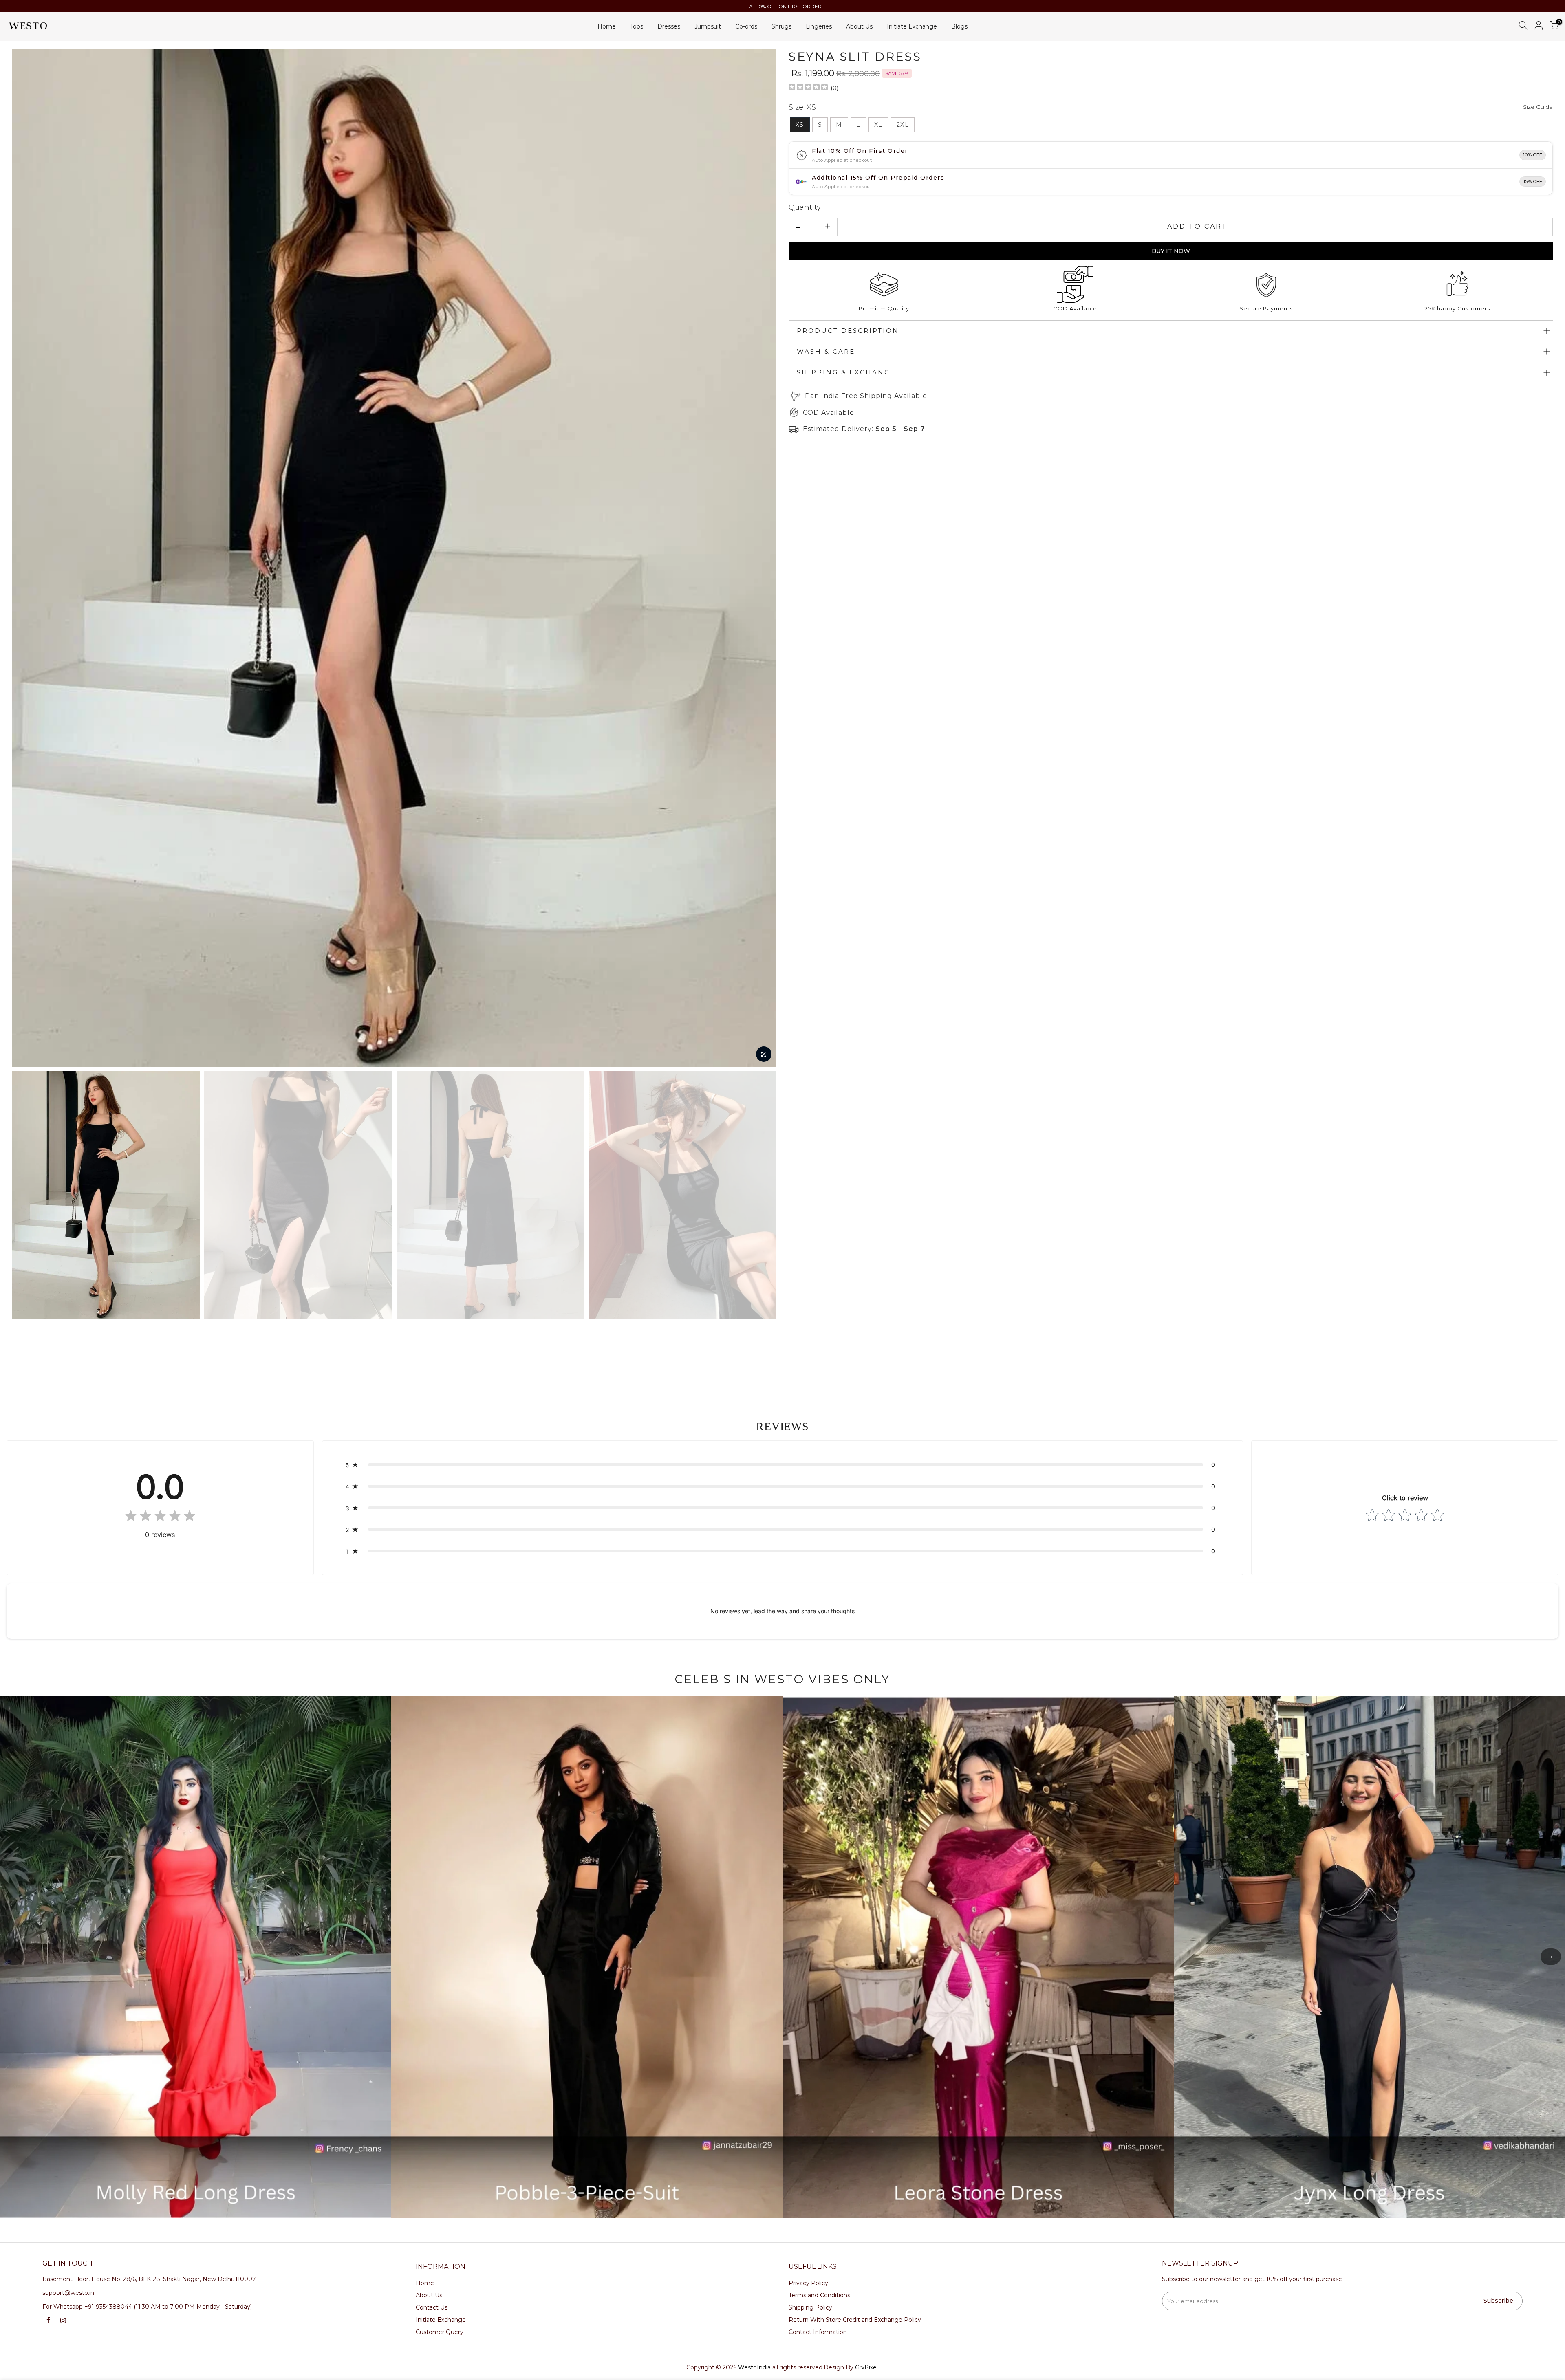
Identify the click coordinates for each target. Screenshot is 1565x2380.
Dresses (669, 26)
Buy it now (1171, 251)
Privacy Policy (808, 2283)
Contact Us (432, 2307)
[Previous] (26, 558)
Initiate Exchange (912, 26)
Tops (637, 26)
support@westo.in (68, 2293)
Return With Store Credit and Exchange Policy (855, 2320)
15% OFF (1533, 181)
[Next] (763, 558)
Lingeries (819, 26)
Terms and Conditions (819, 2295)
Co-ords (746, 26)
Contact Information (818, 2332)
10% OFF (1533, 155)
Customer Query (440, 2332)
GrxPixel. (867, 2367)
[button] (783, 1465)
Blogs (959, 26)
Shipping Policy (810, 2307)
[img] (808, 88)
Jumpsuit (708, 26)
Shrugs (781, 26)
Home (607, 26)
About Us (859, 26)
